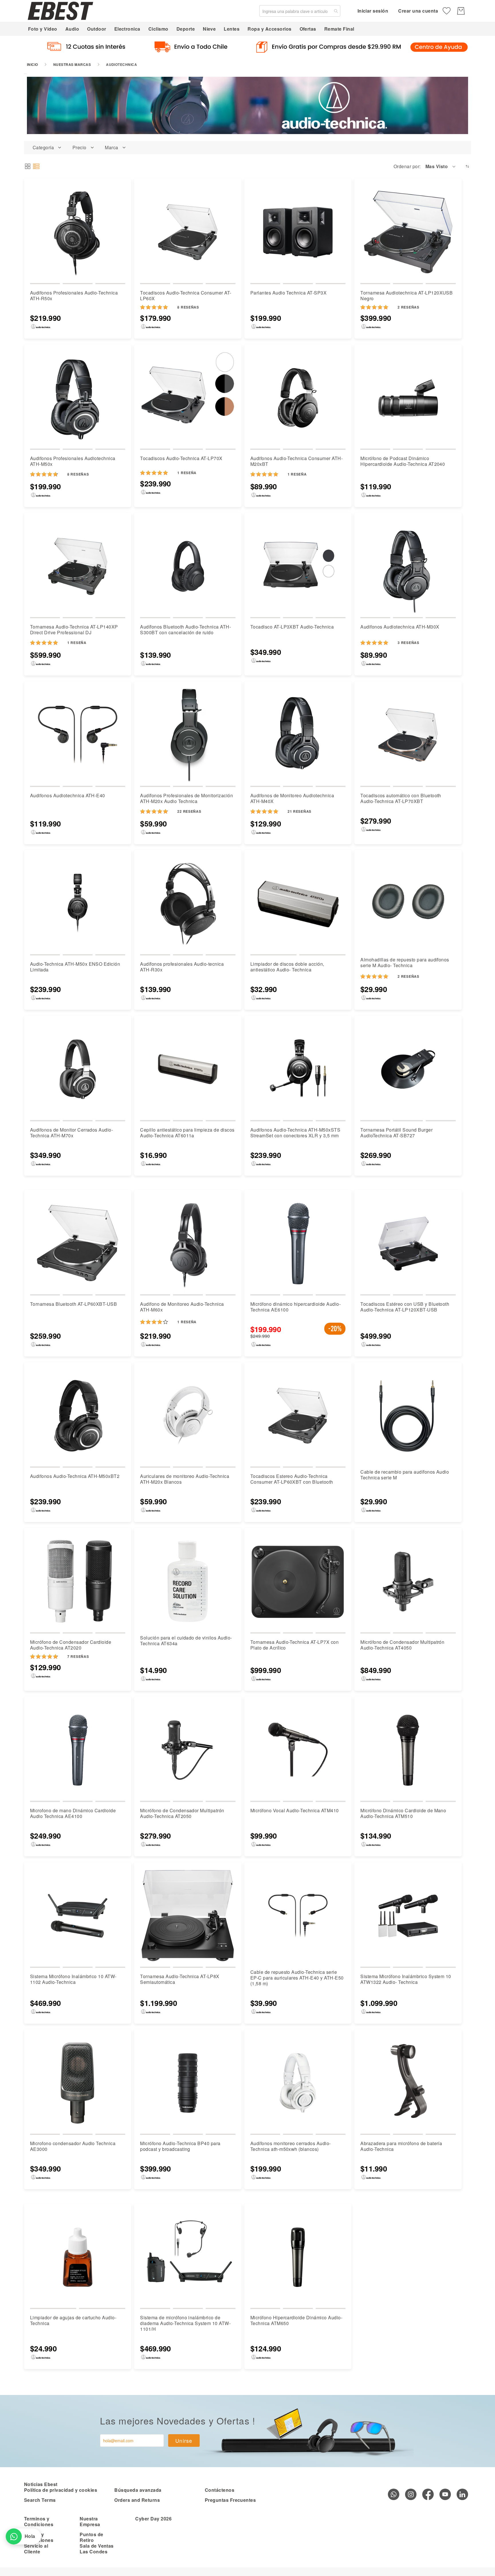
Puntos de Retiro (91, 2537)
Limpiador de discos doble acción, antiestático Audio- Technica (287, 967)
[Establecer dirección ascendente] (467, 166)
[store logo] (60, 11)
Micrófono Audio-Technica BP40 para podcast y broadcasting (180, 2146)
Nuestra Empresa (90, 2521)
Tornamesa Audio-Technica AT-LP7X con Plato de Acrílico (294, 1645)
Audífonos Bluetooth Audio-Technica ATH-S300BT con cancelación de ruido (185, 630)
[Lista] (36, 166)
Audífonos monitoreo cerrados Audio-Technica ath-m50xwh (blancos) (291, 2146)
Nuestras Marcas (72, 64)
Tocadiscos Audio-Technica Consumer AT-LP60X (186, 296)
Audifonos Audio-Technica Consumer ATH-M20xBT (296, 461)
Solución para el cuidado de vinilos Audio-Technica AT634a (186, 1641)
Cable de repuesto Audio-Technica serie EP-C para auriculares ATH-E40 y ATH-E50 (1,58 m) (297, 1978)
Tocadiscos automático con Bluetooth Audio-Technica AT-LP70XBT (401, 798)
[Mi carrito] (461, 11)
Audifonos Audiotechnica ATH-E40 (68, 795)
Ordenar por (406, 166)
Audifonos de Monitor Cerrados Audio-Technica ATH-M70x (71, 1133)
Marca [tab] (111, 148)
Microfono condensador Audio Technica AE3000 (73, 2146)
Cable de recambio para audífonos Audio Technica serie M (405, 1475)
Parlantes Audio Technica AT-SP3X (288, 293)
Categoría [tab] (43, 148)
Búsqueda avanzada (138, 2490)
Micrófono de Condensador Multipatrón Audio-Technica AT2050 (182, 1813)
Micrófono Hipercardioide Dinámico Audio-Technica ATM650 (296, 2320)
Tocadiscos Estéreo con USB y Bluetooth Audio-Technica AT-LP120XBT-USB (405, 1307)
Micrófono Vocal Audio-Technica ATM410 (295, 1810)
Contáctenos (220, 2490)
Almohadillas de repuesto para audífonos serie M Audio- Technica (405, 962)
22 (189, 811)
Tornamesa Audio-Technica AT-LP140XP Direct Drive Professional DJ (74, 630)
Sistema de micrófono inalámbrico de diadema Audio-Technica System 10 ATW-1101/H (185, 2323)
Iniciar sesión (373, 11)
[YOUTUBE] (445, 2494)
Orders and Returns (137, 2500)
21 (299, 811)
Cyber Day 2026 (153, 2519)
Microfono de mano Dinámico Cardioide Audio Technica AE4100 (73, 1813)
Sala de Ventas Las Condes (97, 2549)
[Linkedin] (462, 2494)
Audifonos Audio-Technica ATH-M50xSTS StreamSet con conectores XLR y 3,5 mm (295, 1133)
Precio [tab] (79, 148)
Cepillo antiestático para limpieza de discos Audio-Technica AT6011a (187, 1133)
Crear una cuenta (418, 11)
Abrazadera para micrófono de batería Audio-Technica (401, 2146)
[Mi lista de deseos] (447, 11)
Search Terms (40, 2500)
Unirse (184, 2440)
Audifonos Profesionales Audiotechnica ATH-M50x (73, 461)
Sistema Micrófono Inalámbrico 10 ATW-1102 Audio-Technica (73, 1979)
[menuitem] (43, 29)
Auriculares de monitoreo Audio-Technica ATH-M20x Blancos (185, 1479)
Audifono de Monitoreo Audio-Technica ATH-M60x (182, 1307)
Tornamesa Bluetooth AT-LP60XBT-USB (73, 1304)
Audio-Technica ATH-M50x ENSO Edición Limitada (75, 967)
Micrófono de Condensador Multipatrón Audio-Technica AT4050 (402, 1645)
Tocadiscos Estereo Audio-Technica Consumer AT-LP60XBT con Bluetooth (292, 1479)
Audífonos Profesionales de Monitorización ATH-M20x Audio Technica (186, 798)
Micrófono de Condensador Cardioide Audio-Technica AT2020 (71, 1645)
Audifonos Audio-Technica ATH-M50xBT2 (75, 1476)
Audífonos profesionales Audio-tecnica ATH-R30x (182, 967)
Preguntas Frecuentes (230, 2500)
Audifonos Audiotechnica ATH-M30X (400, 627)
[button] (441, 166)
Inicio (33, 64)
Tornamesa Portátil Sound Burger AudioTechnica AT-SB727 (396, 1133)
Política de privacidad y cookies (61, 2490)
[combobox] (300, 11)
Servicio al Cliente (36, 2549)
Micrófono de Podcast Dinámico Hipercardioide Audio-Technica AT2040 (403, 461)
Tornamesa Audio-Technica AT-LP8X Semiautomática (180, 1979)
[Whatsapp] (394, 2494)
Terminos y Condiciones (39, 2521)
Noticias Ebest (41, 2484)
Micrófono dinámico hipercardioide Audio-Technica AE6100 (295, 1307)
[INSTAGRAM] (411, 2494)
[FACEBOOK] (428, 2494)
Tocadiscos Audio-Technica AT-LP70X (181, 458)
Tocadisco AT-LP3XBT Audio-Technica (292, 627)
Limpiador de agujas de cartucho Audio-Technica (73, 2320)
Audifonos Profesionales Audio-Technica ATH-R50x (74, 296)
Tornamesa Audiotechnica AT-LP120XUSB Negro (406, 296)
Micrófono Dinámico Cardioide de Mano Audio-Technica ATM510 (403, 1813)
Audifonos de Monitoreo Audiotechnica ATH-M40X (292, 798)
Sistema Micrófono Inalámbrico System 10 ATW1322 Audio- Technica (406, 1979)
